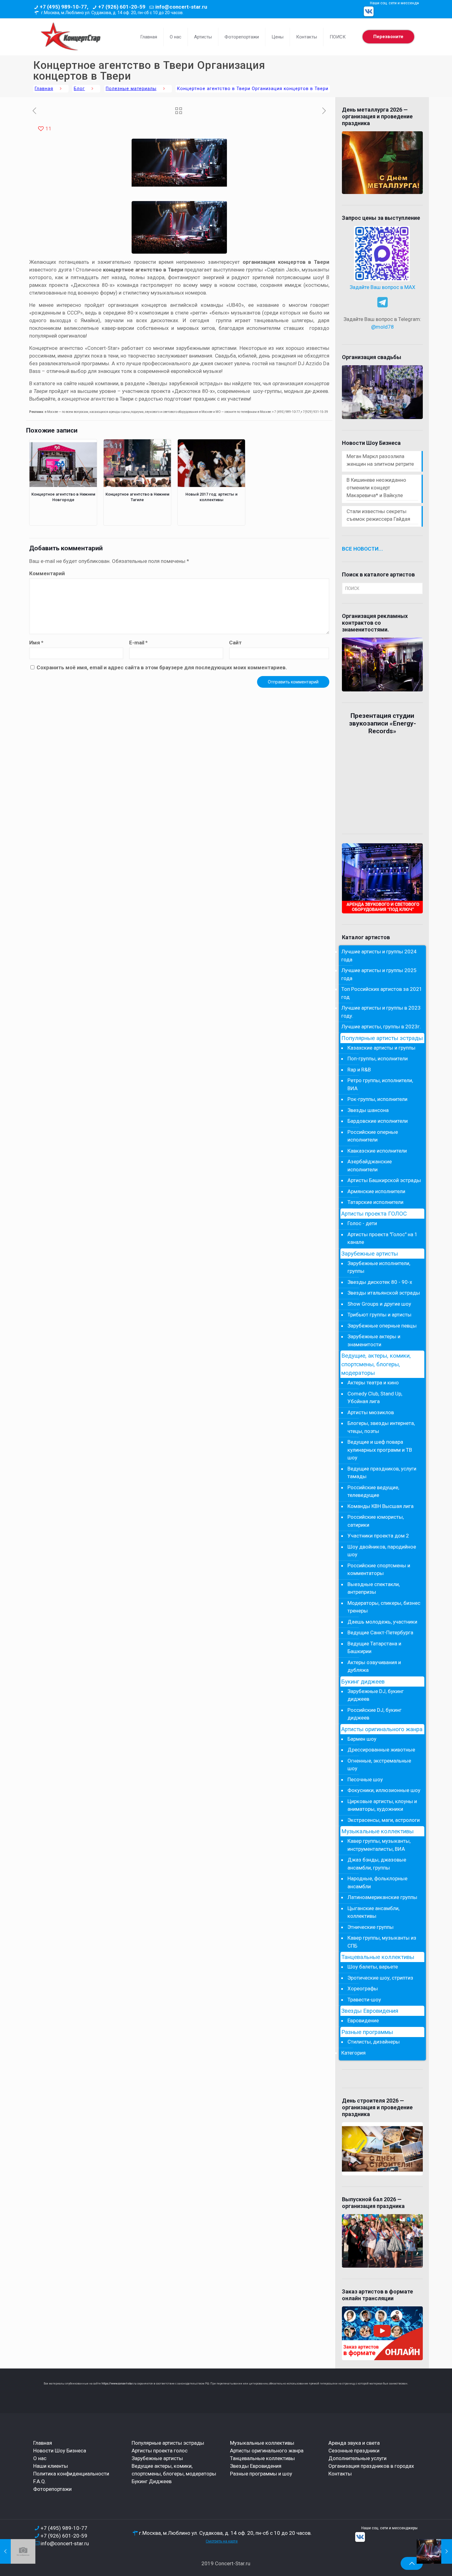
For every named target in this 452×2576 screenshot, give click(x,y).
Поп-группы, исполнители (378, 1058)
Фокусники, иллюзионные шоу (384, 1790)
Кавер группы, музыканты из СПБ (382, 1942)
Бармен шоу (362, 1739)
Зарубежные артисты (370, 1254)
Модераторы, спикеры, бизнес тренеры (384, 1607)
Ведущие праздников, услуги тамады (382, 1473)
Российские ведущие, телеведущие (373, 1491)
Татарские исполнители (375, 1202)
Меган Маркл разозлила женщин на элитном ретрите (380, 460)
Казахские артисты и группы (381, 1048)
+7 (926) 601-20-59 (122, 7)
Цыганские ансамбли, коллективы (373, 1912)
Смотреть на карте (222, 2541)
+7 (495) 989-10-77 (64, 2528)
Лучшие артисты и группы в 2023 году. (381, 1012)
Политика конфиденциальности (71, 2474)
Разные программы (367, 2032)
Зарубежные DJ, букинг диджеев (376, 1695)
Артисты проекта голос (160, 2451)
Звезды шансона (368, 1110)
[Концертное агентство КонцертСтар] (70, 37)
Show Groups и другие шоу (379, 1304)
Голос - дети (362, 1223)
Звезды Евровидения (370, 2011)
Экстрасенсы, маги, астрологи (384, 1820)
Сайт (235, 643)
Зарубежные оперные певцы (382, 1326)
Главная (44, 89)
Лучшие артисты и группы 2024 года (379, 956)
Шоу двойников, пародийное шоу (382, 1551)
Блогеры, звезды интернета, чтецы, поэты (381, 1427)
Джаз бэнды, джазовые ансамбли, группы (377, 1864)
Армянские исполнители (376, 1191)
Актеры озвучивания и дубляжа (374, 1666)
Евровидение (363, 2020)
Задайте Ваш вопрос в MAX (383, 287)
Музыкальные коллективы (377, 1831)
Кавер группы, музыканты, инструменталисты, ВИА (379, 1845)
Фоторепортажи (52, 2489)
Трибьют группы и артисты (379, 1315)
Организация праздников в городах (371, 2466)
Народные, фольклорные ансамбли (377, 1882)
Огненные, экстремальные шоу (379, 1765)
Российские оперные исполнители (373, 1136)
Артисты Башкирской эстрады (384, 1180)
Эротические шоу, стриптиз (380, 1978)
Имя (36, 643)
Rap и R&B (359, 1070)
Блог (79, 89)
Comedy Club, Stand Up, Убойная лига (375, 1398)
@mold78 (383, 327)
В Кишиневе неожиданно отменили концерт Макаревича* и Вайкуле (376, 488)
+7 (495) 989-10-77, (64, 7)
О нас (40, 2458)
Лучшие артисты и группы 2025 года (379, 974)
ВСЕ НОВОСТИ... (363, 549)
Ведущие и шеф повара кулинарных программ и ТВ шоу (380, 1450)
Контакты (340, 2474)
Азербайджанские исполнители (370, 1165)
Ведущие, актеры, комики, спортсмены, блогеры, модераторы (376, 1364)
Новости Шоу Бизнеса (60, 2451)
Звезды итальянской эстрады (384, 1293)
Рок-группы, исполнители (377, 1099)
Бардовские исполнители (378, 1121)
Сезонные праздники (354, 2451)
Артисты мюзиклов (371, 1412)
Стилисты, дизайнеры (374, 2042)
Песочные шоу (365, 1779)
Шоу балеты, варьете (373, 1967)
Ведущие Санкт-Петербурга (380, 1632)
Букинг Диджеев (152, 2481)
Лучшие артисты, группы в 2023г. (381, 1027)
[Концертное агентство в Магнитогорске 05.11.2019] (434, 2551)
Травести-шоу (364, 2000)
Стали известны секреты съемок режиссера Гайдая (378, 515)
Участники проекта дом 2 (378, 1536)
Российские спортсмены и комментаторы (379, 1569)
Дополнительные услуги (357, 2458)
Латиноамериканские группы (382, 1897)
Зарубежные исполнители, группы (379, 1267)
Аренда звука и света (354, 2443)
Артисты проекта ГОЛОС (374, 1214)
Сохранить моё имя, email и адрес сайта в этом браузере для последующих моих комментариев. (162, 667)
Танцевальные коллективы (378, 1957)
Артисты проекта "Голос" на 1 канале (383, 1238)
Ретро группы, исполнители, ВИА (380, 1084)
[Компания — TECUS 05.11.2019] (18, 2551)
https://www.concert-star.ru (119, 2384)
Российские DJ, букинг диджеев (375, 1714)
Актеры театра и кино (373, 1383)
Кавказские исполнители (377, 1151)
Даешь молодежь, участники (382, 1622)
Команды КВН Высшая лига (381, 1506)
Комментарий (47, 573)
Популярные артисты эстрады (382, 1038)
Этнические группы (371, 1927)
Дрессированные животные (381, 1750)
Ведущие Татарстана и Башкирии (374, 1648)
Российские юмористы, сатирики (376, 1521)
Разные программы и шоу (261, 2474)
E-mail (138, 643)
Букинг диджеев (363, 1682)
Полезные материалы (131, 89)
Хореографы (363, 1988)
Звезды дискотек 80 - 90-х (380, 1282)
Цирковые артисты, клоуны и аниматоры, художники (382, 1805)
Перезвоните (388, 37)
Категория (353, 2053)
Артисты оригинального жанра (382, 1729)
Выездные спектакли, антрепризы (374, 1588)
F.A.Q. (40, 2481)
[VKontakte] (369, 11)
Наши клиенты (51, 2466)
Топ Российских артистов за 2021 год (382, 993)
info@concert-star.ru (181, 7)
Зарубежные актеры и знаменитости (374, 1340)
